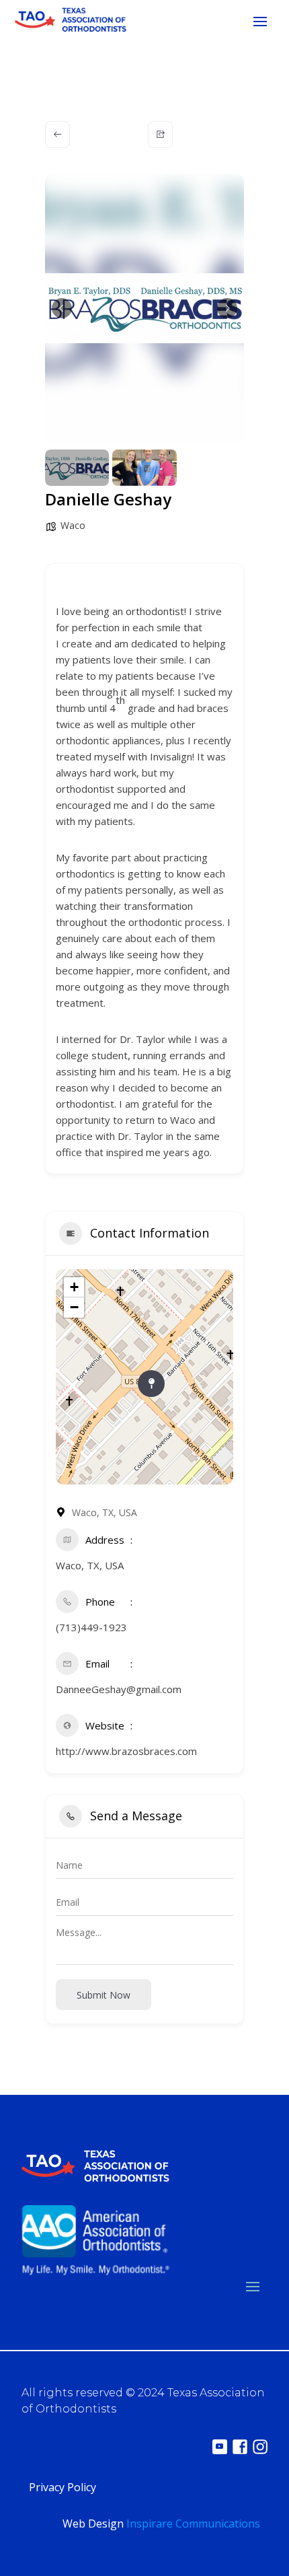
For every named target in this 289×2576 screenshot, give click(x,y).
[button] (62, 308)
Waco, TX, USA (90, 1565)
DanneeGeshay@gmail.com (119, 1689)
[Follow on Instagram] (260, 2447)
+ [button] (74, 1287)
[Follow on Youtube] (220, 2447)
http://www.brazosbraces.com (126, 1751)
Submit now (104, 1995)
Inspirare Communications (193, 2524)
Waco (73, 525)
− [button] (74, 1307)
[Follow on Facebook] (240, 2447)
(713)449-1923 (91, 1627)
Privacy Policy (63, 2487)
